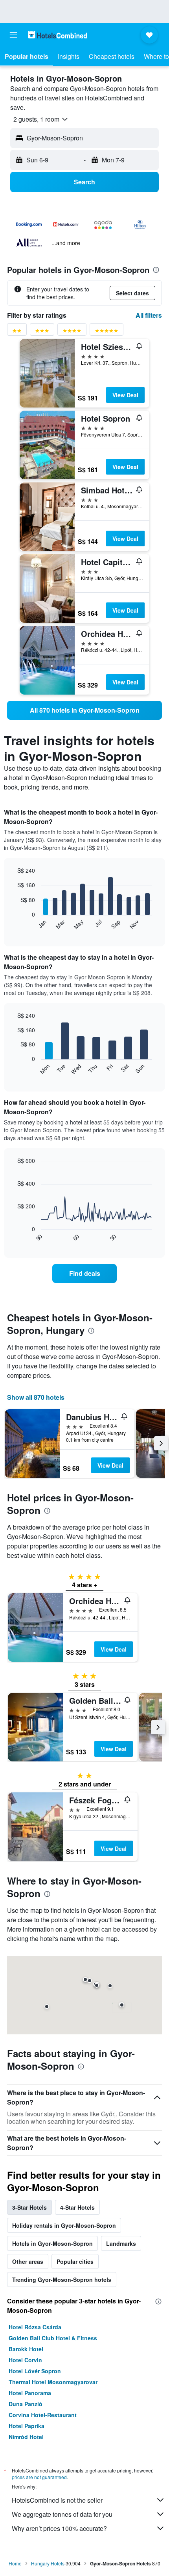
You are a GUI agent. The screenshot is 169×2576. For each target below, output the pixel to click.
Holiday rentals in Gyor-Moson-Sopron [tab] (64, 2225)
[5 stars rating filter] (107, 332)
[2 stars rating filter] (17, 332)
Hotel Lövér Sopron (35, 2371)
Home (15, 2563)
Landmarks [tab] (121, 2243)
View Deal (125, 395)
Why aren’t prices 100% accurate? (59, 2528)
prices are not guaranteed (39, 2477)
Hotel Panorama (30, 2393)
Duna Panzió (26, 2404)
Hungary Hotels (48, 2563)
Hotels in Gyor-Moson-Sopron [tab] (52, 2243)
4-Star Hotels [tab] (77, 2207)
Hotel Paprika (27, 2426)
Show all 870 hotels (36, 1397)
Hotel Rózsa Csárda (35, 2327)
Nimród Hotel (26, 2437)
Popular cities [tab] (75, 2261)
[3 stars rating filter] (42, 332)
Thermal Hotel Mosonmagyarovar (53, 2382)
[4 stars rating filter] (72, 332)
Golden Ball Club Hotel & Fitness (53, 2338)
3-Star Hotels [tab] (29, 2207)
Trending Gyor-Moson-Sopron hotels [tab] (62, 2279)
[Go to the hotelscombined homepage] (57, 35)
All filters (149, 315)
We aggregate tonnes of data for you (62, 2514)
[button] (13, 35)
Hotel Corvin (25, 2360)
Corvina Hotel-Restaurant (43, 2415)
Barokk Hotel (26, 2349)
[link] (84, 710)
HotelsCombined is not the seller (57, 2500)
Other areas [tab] (28, 2261)
